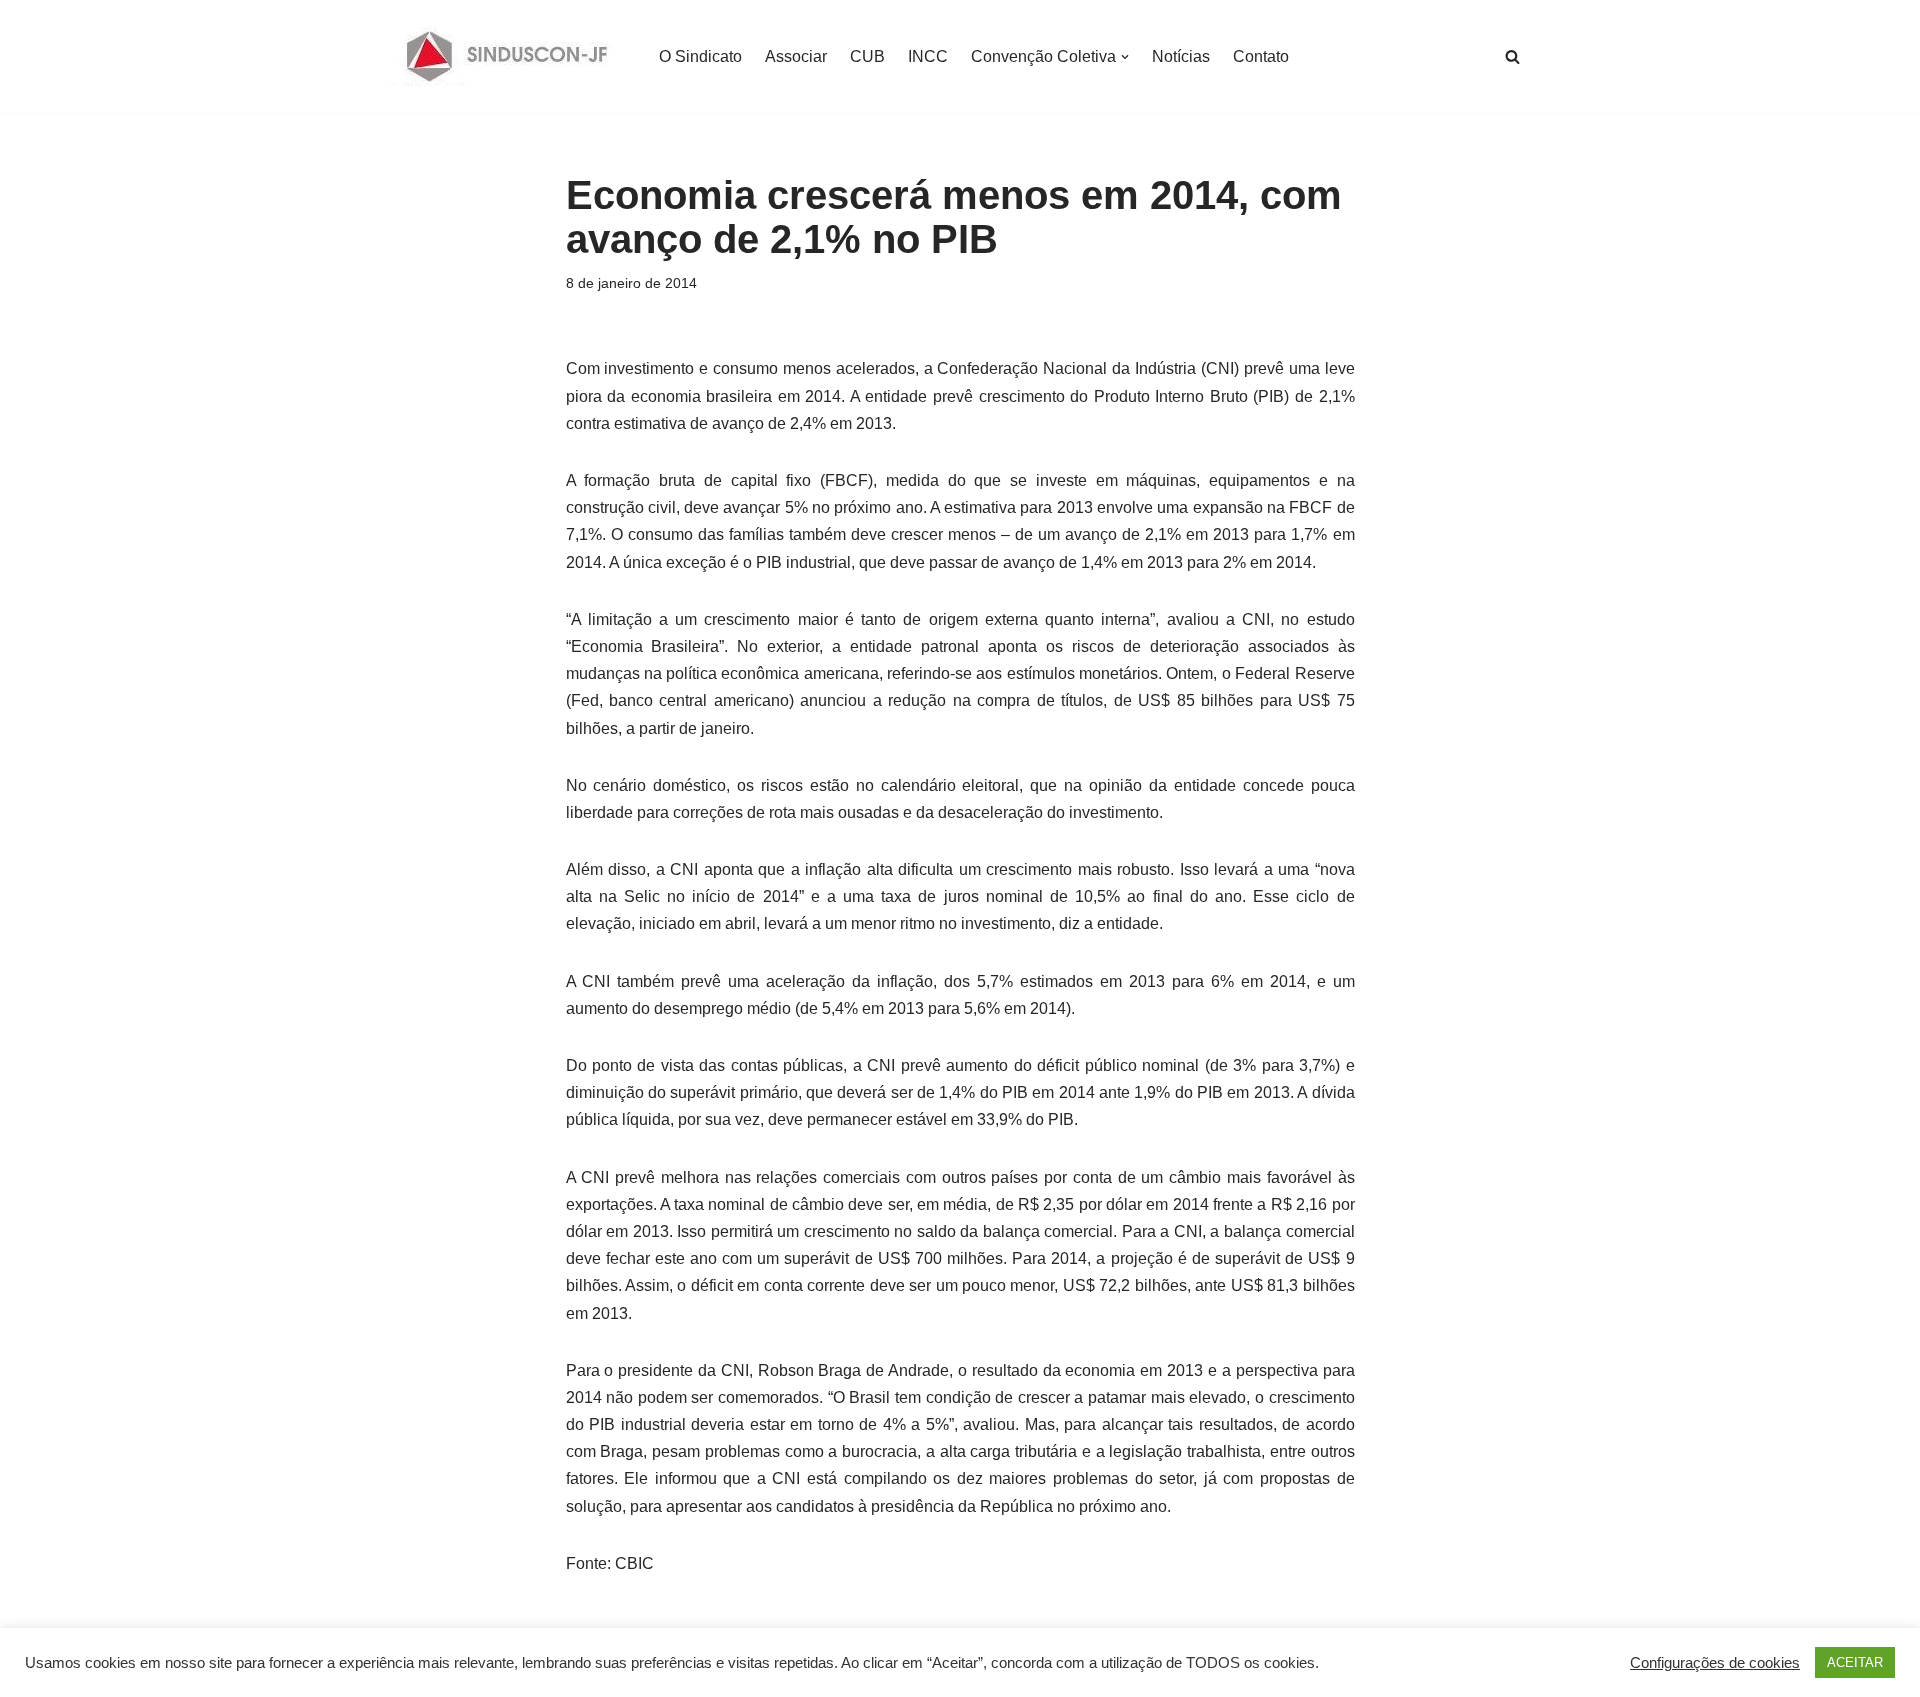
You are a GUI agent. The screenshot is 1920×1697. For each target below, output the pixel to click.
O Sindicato (700, 56)
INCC (928, 56)
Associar (796, 56)
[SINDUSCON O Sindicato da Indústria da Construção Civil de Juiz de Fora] (507, 56)
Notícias (1181, 56)
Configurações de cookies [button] (1715, 1663)
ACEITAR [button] (1855, 1662)
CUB (867, 56)
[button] (1125, 57)
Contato (1261, 56)
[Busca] (1512, 56)
